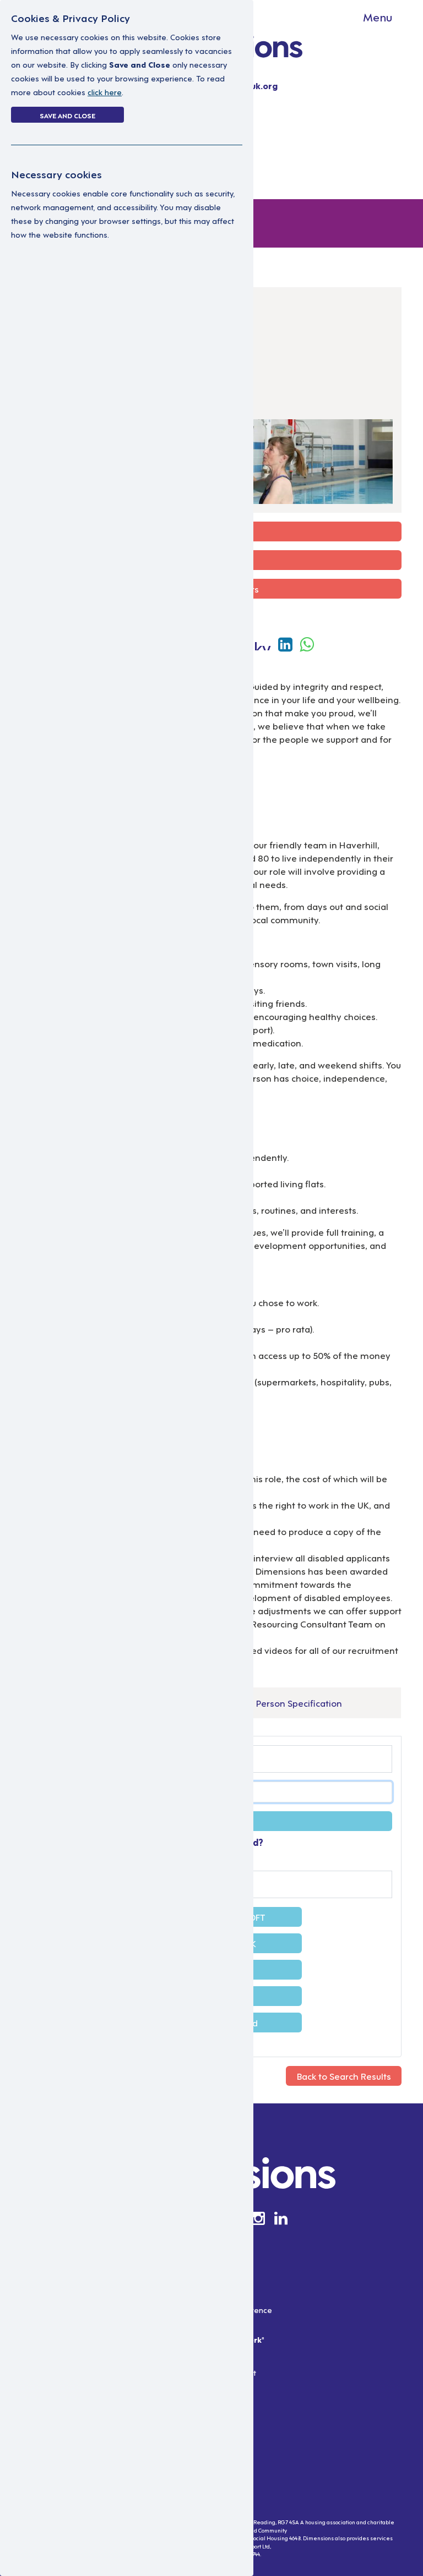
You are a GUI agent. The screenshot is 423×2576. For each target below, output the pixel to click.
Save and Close (67, 115)
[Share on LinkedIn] (288, 643)
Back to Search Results (344, 2076)
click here (105, 92)
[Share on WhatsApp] (307, 643)
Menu (378, 17)
